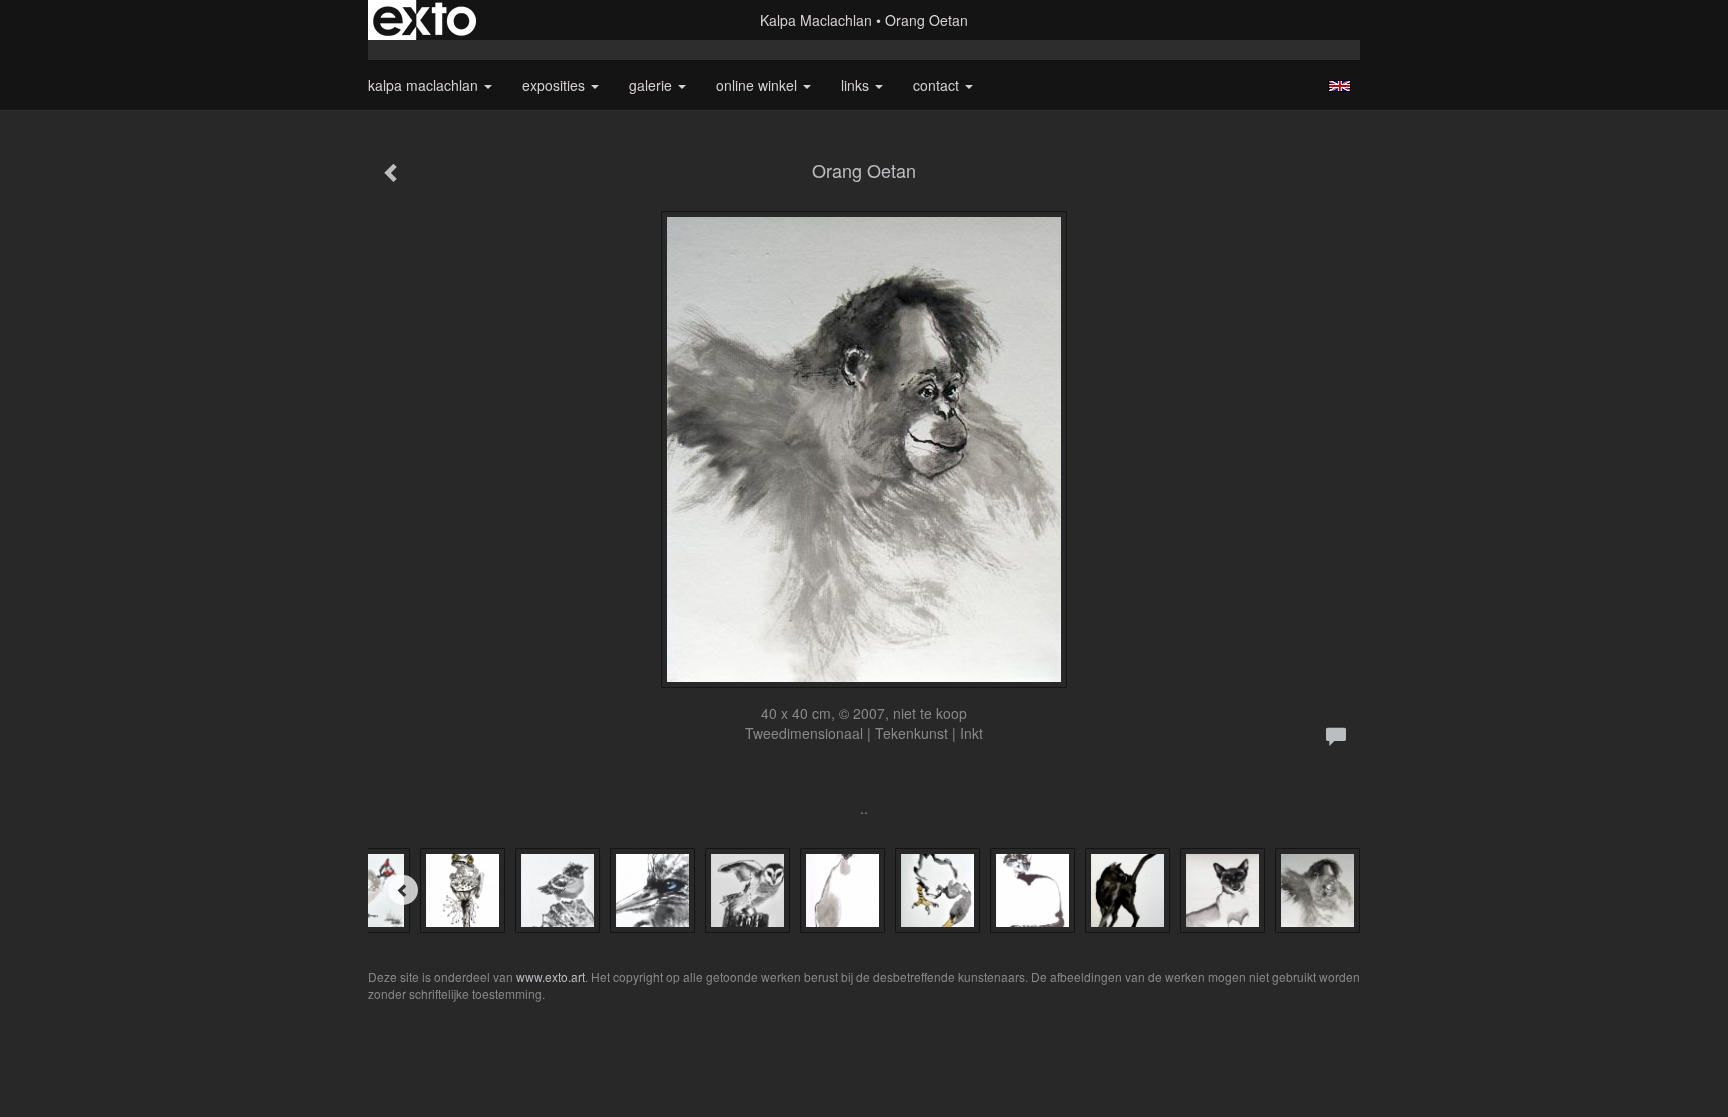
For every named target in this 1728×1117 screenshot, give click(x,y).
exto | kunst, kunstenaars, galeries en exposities (424, 20)
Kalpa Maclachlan (816, 20)
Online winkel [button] (758, 85)
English (1339, 86)
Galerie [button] (652, 85)
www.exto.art (550, 976)
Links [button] (857, 85)
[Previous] (403, 890)
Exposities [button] (555, 85)
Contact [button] (938, 85)
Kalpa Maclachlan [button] (425, 85)
